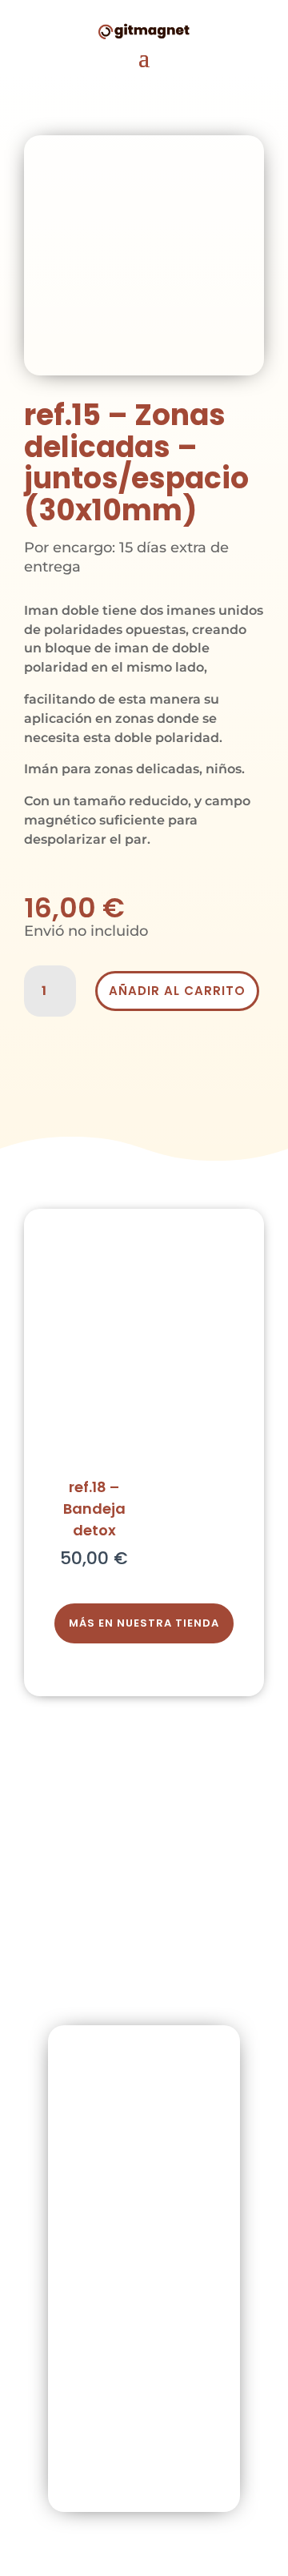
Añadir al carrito (177, 991)
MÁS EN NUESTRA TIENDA (144, 1623)
